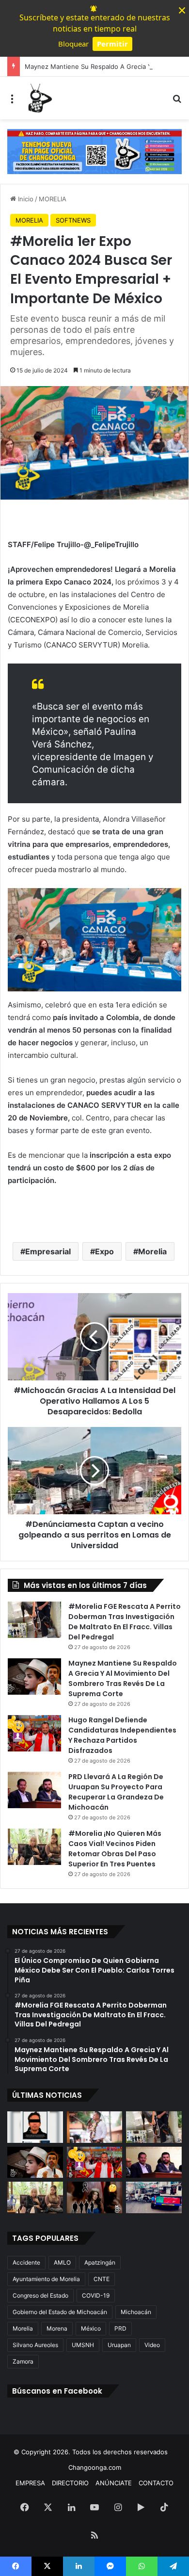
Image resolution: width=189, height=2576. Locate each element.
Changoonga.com (95, 2467)
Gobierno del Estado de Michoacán (60, 2312)
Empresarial (48, 1251)
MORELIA (53, 199)
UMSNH (83, 2345)
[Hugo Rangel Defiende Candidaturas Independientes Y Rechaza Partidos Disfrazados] (34, 1733)
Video (152, 2345)
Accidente (26, 2262)
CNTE (102, 2279)
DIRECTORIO (70, 2483)
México (91, 2328)
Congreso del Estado (40, 2295)
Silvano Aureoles (35, 2345)
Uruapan (119, 2345)
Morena (57, 2328)
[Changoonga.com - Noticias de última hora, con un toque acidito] (39, 98)
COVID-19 (96, 2295)
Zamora (23, 2361)
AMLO (62, 2262)
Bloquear (73, 44)
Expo (104, 1251)
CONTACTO (156, 2483)
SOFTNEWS (73, 220)
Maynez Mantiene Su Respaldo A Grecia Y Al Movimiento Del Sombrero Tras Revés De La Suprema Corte (123, 1678)
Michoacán (136, 2312)
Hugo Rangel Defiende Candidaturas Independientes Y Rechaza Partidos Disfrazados (122, 1735)
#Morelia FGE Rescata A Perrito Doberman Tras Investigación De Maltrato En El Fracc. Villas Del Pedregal (125, 1622)
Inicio (25, 199)
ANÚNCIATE (114, 2483)
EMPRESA (30, 2483)
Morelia (152, 1251)
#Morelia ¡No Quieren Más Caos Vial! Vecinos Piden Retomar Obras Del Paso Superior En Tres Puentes (115, 1849)
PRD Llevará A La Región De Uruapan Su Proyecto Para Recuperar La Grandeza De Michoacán (116, 1792)
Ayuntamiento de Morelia (46, 2279)
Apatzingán (100, 2262)
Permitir (112, 44)
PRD (120, 2328)
